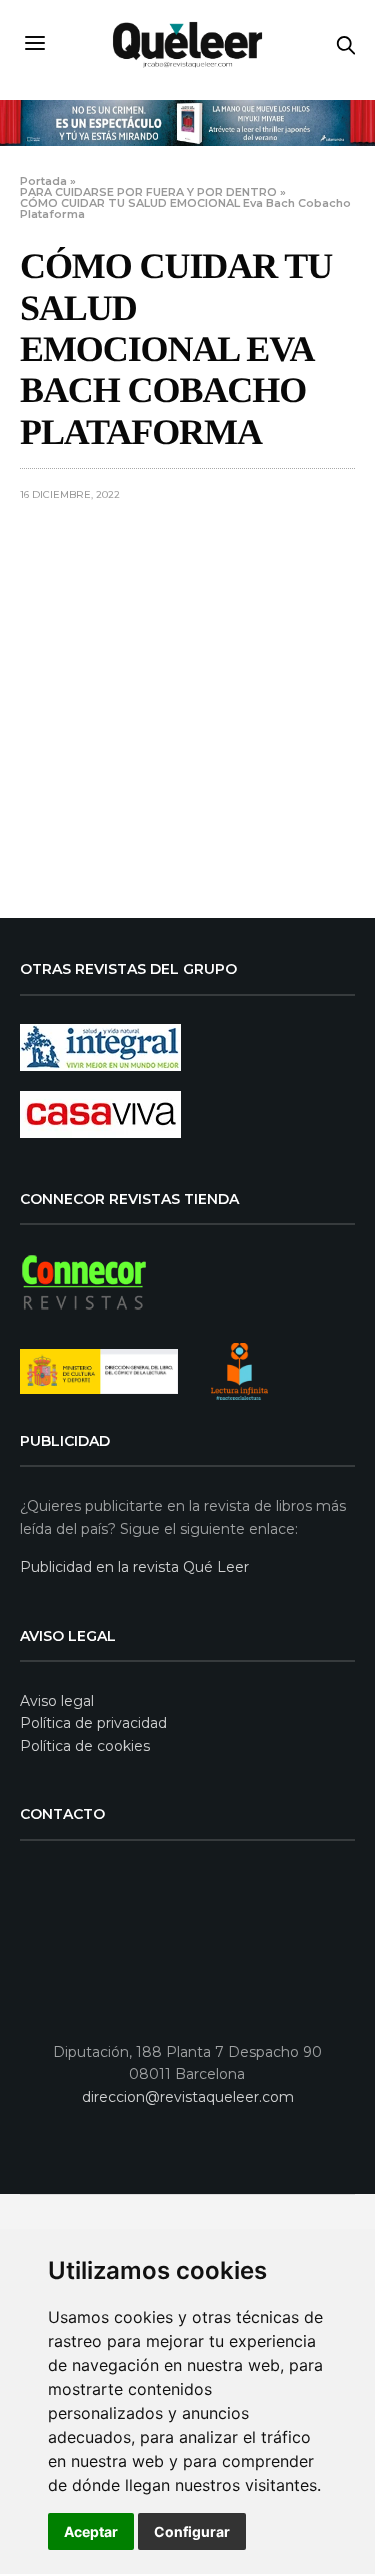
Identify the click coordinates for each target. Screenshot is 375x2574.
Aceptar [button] (91, 2531)
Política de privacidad (93, 1723)
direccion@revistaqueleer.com (188, 2097)
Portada (43, 181)
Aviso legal (57, 1701)
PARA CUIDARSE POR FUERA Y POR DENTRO (148, 192)
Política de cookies (85, 1746)
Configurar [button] (192, 2531)
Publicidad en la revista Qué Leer (134, 1567)
